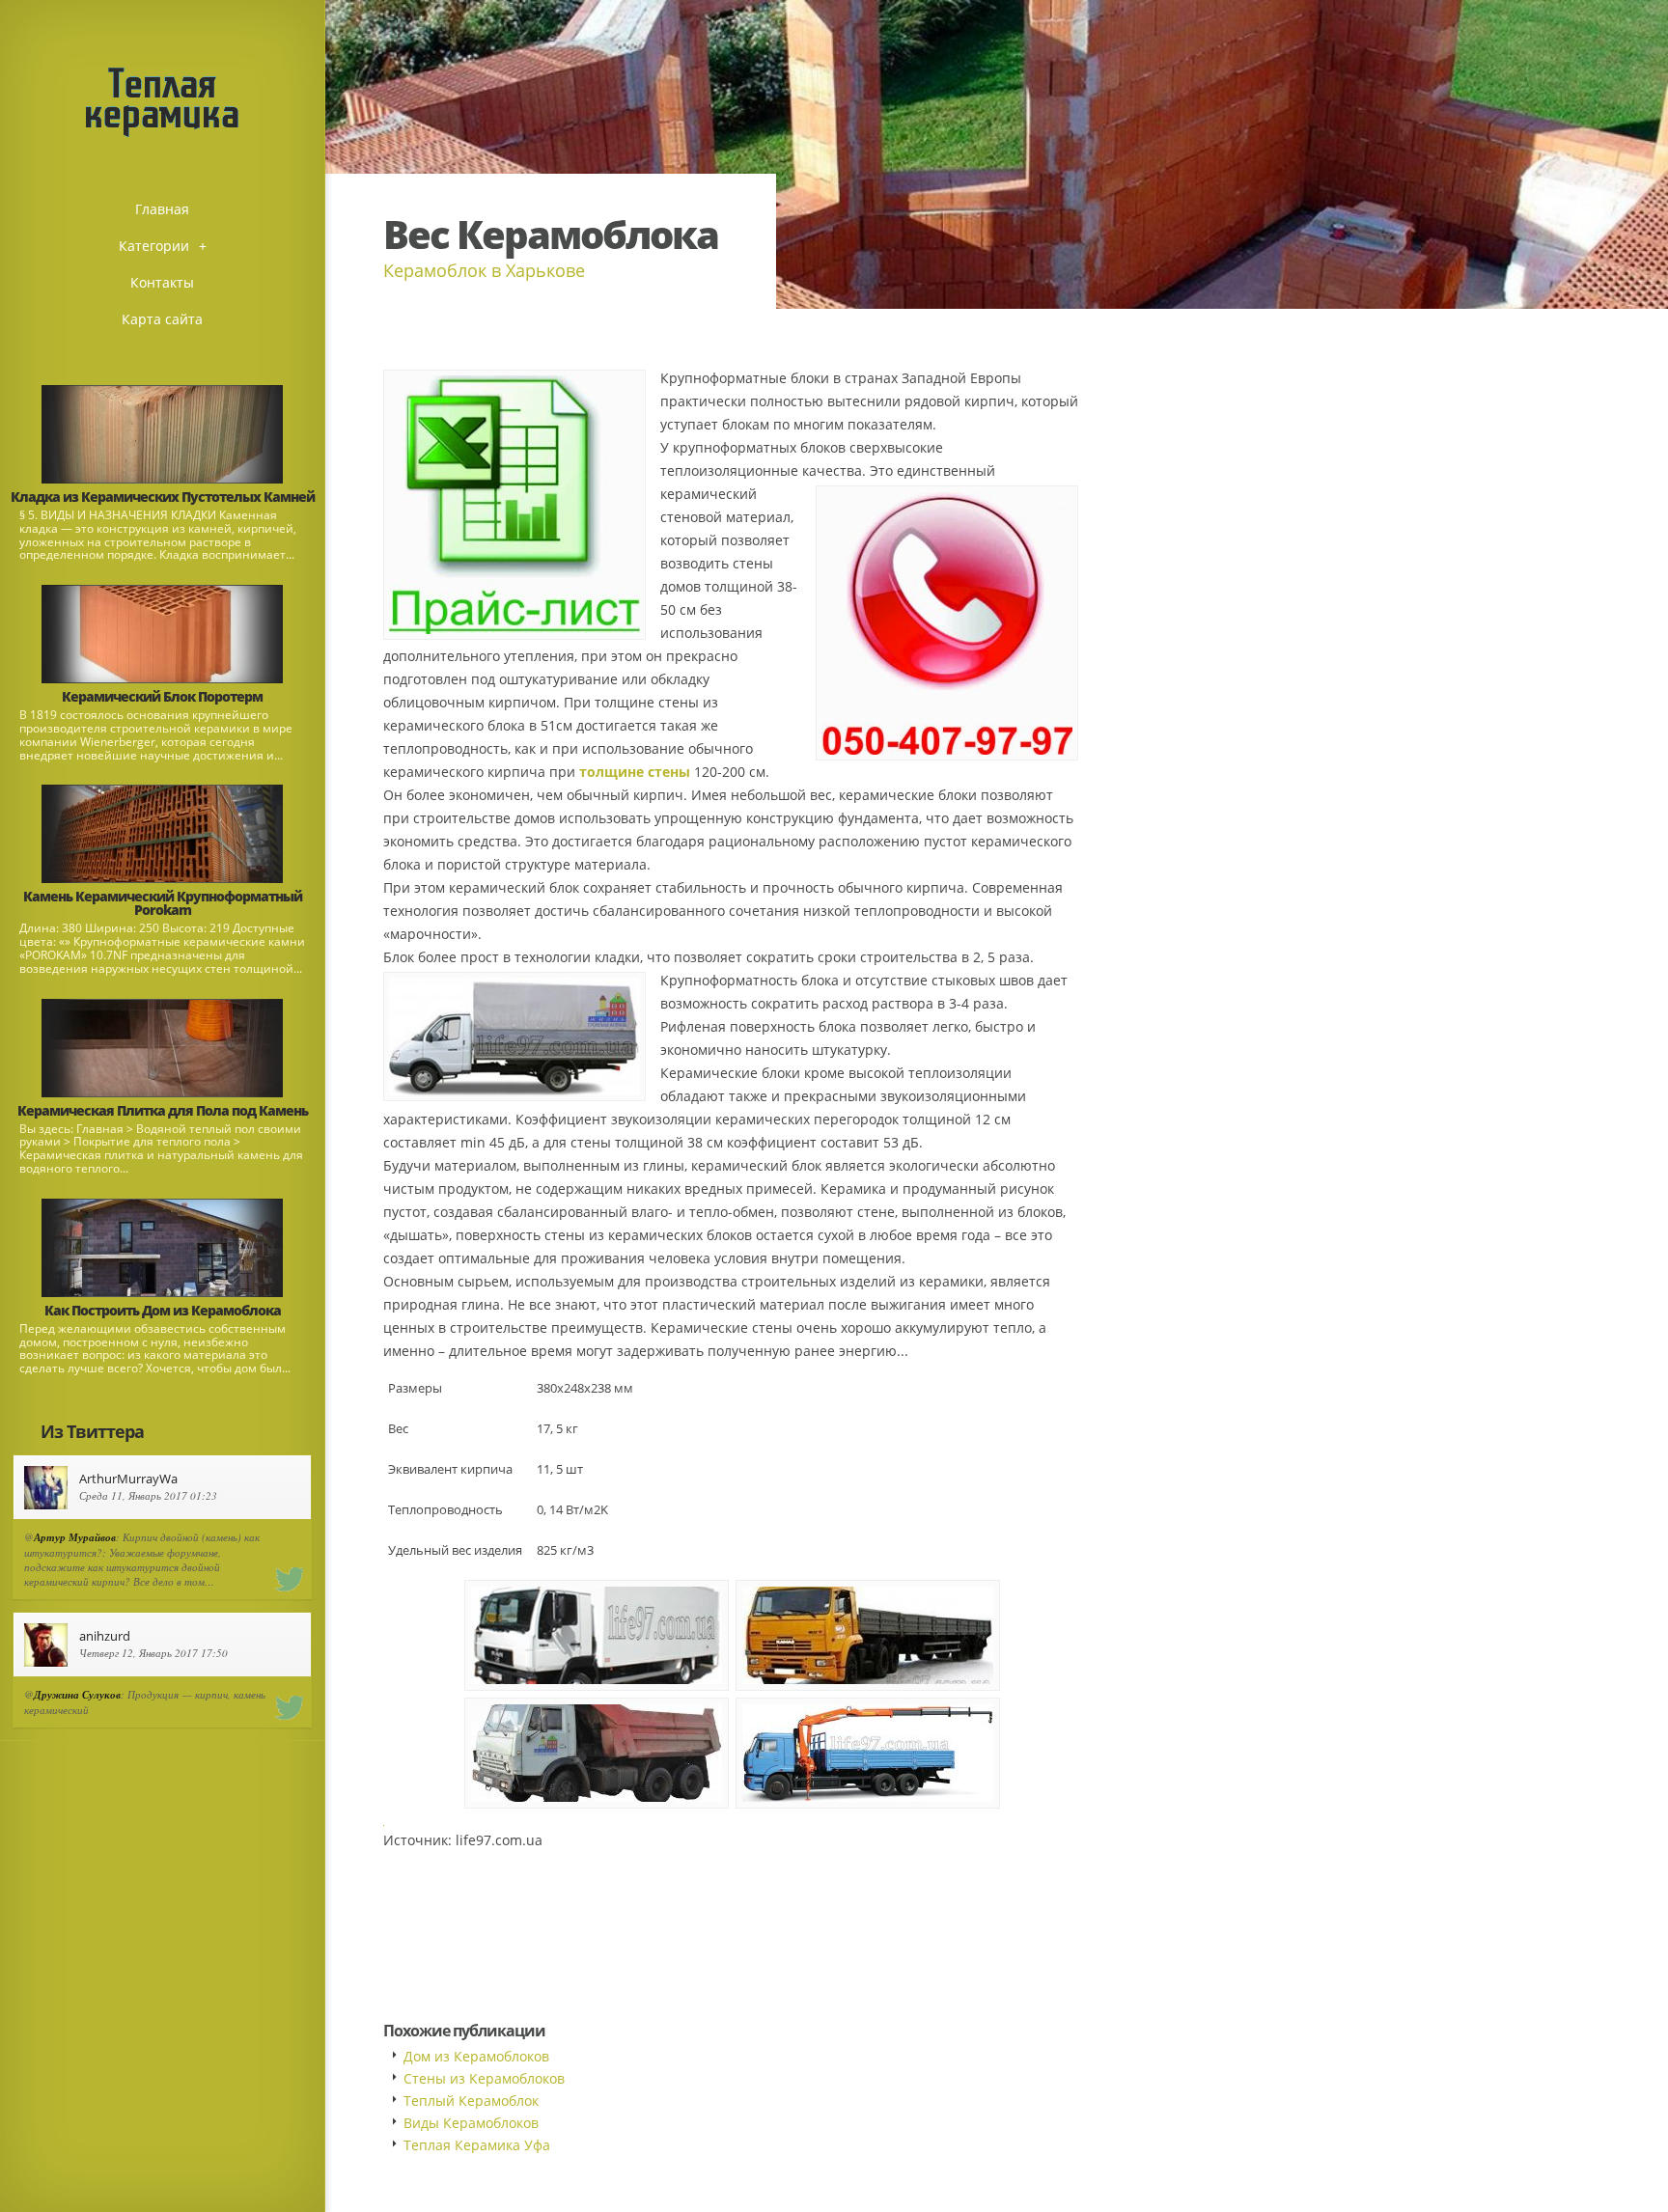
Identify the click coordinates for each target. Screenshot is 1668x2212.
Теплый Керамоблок (471, 2101)
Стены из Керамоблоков (484, 2078)
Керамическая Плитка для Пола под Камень (163, 1110)
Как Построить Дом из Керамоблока (163, 1310)
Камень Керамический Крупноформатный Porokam (163, 903)
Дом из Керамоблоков (476, 2056)
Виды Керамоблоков (471, 2123)
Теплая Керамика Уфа (477, 2145)
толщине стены (635, 772)
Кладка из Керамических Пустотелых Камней (163, 497)
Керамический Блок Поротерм (162, 696)
